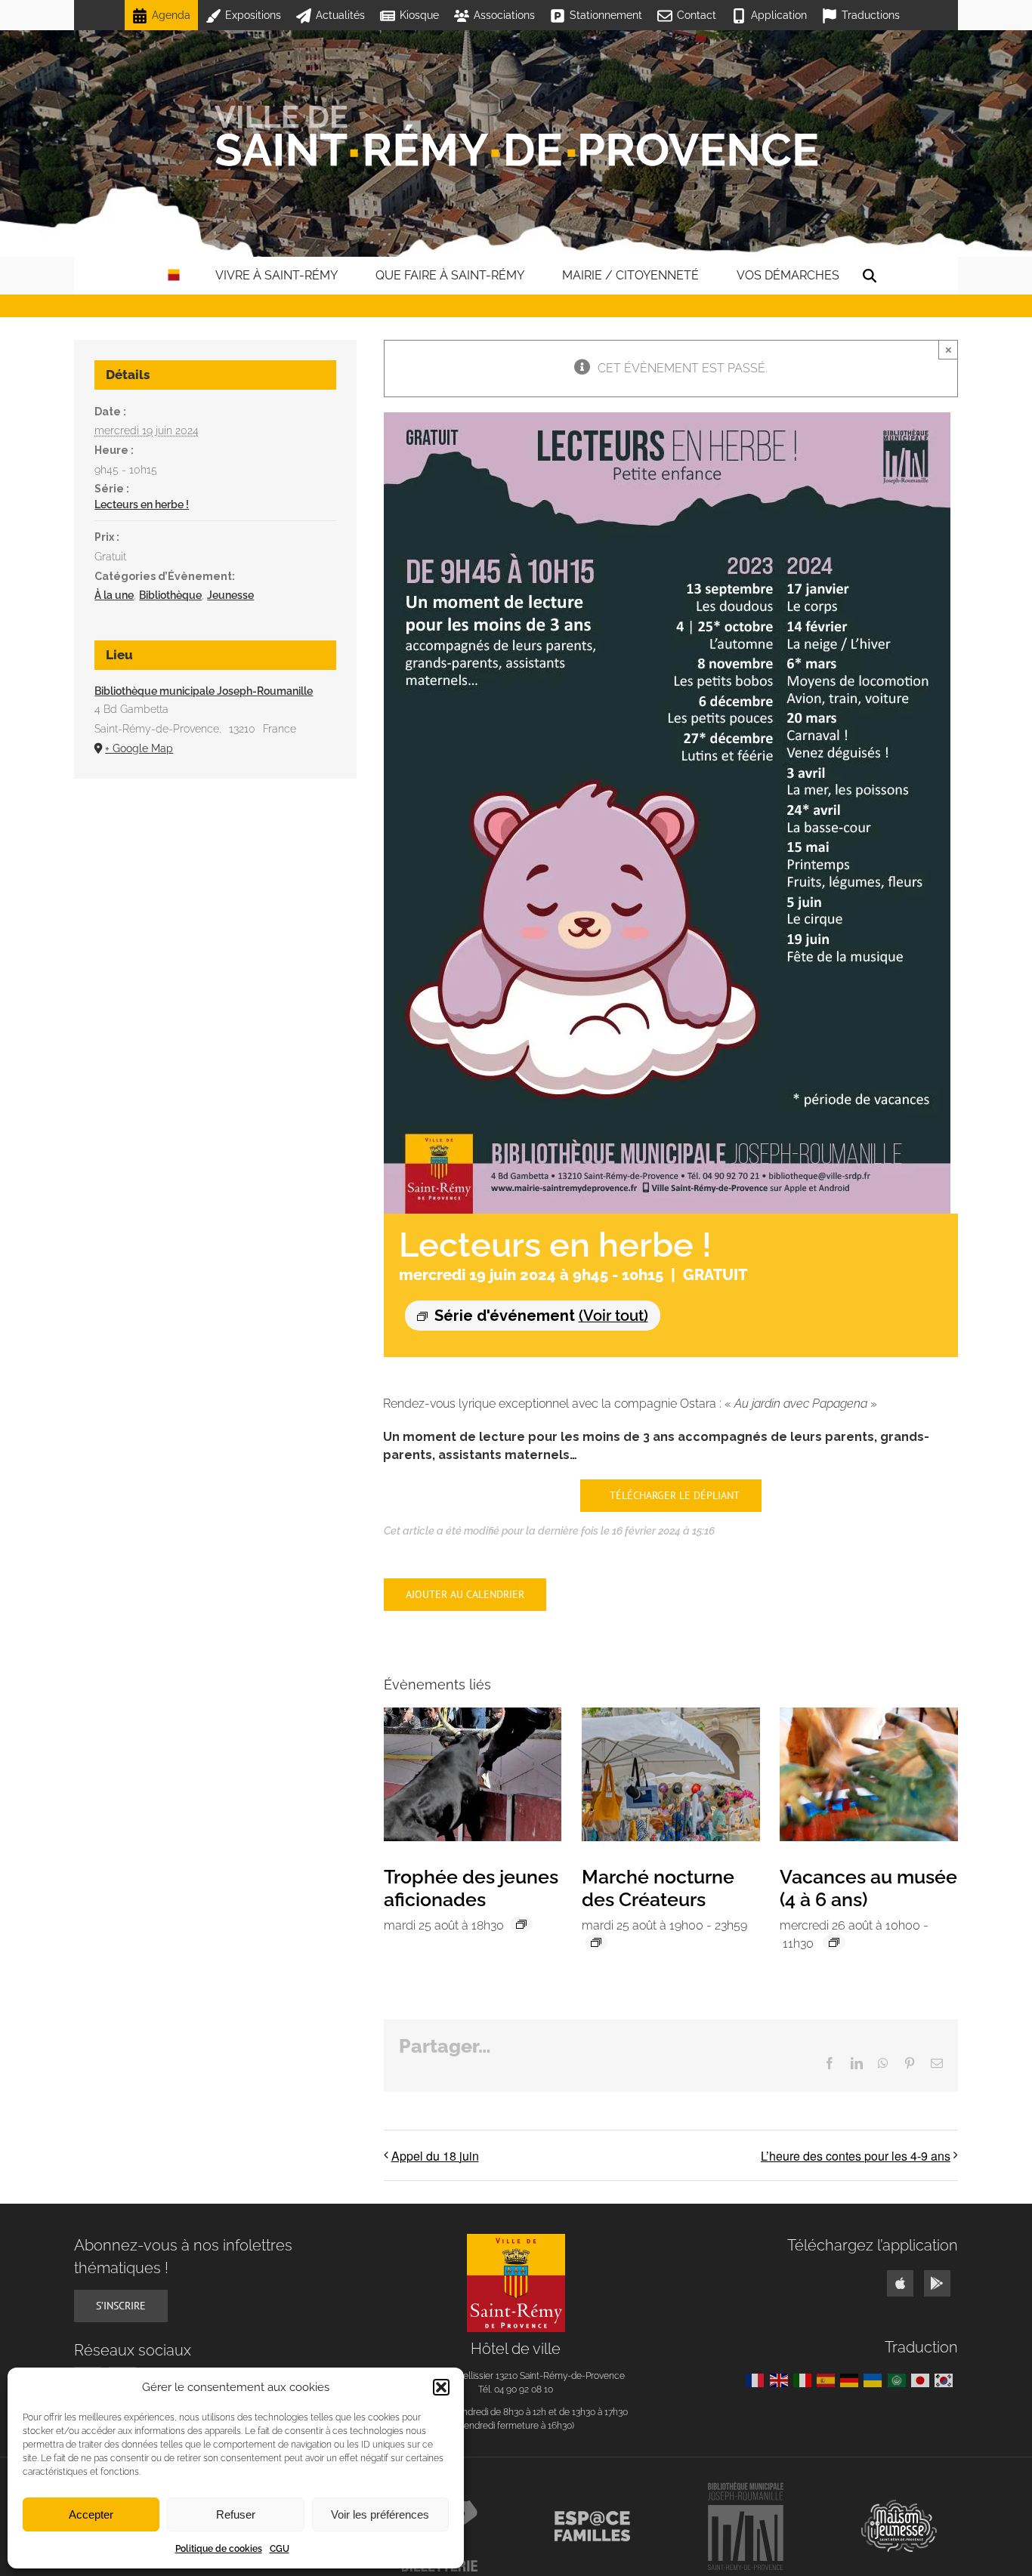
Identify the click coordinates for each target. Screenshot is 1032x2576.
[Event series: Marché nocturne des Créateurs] (596, 1942)
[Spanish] (828, 2379)
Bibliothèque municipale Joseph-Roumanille (204, 691)
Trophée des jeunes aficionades (471, 1888)
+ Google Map (139, 748)
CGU (280, 2549)
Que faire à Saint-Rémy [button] (450, 275)
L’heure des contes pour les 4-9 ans (856, 2156)
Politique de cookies (219, 2549)
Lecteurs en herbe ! (142, 504)
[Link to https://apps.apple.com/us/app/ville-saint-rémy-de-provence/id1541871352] (900, 2283)
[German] (852, 2379)
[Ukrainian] (875, 2379)
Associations (504, 15)
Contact (697, 15)
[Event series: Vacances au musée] (834, 1942)
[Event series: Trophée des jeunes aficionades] (521, 1924)
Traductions (871, 15)
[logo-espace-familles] (592, 2517)
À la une (114, 595)
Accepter (91, 2514)
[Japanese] (923, 2379)
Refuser (236, 2514)
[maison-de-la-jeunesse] (899, 2505)
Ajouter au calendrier (465, 1595)
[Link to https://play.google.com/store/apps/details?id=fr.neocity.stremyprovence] (937, 2283)
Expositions (253, 15)
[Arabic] (899, 2379)
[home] (174, 276)
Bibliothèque (170, 595)
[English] (782, 2379)
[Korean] (946, 2379)
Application (779, 15)
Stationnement (606, 15)
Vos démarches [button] (788, 275)
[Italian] (805, 2379)
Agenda (171, 15)
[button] (441, 2387)
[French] (757, 2379)
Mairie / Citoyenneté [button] (630, 275)
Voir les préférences (380, 2514)
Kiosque (419, 15)
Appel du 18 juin (435, 2156)
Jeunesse (230, 595)
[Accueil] (516, 136)
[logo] (516, 2240)
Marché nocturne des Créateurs (658, 1888)
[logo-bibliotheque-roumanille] (746, 2487)
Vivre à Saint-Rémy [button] (277, 275)
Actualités (340, 15)
